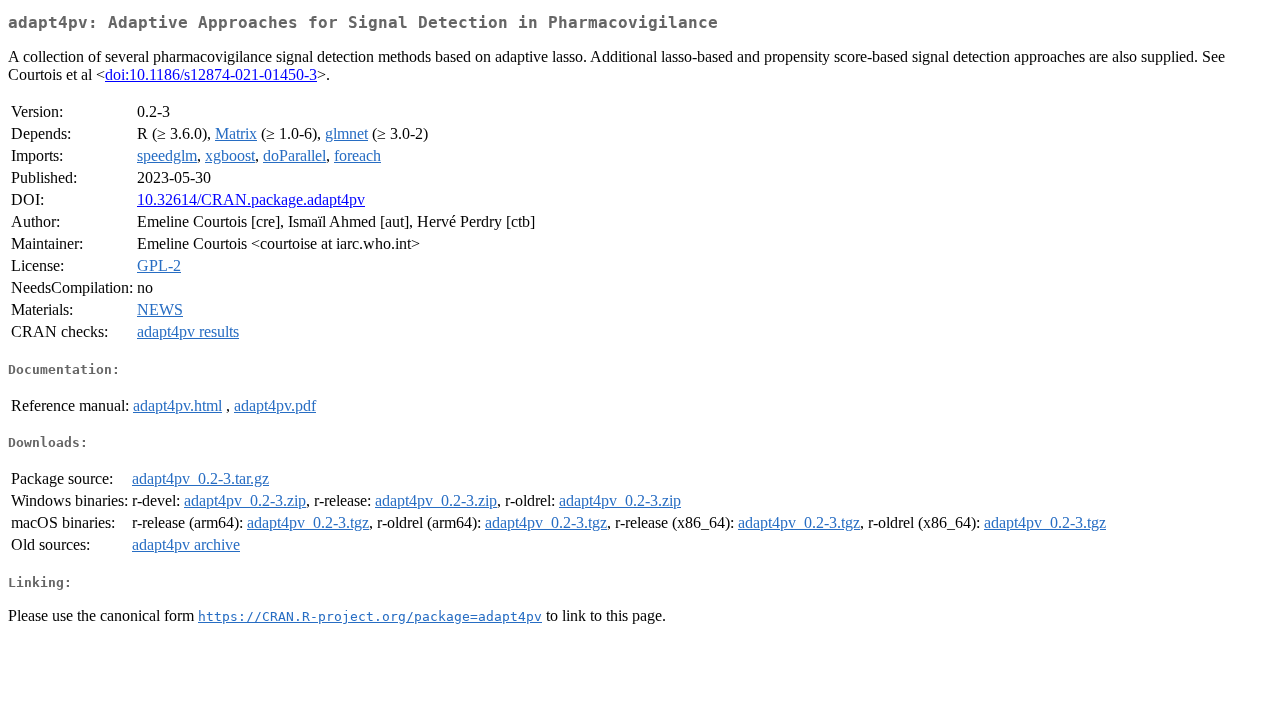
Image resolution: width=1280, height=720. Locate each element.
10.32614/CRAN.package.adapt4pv (251, 199)
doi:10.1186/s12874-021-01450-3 (211, 74)
